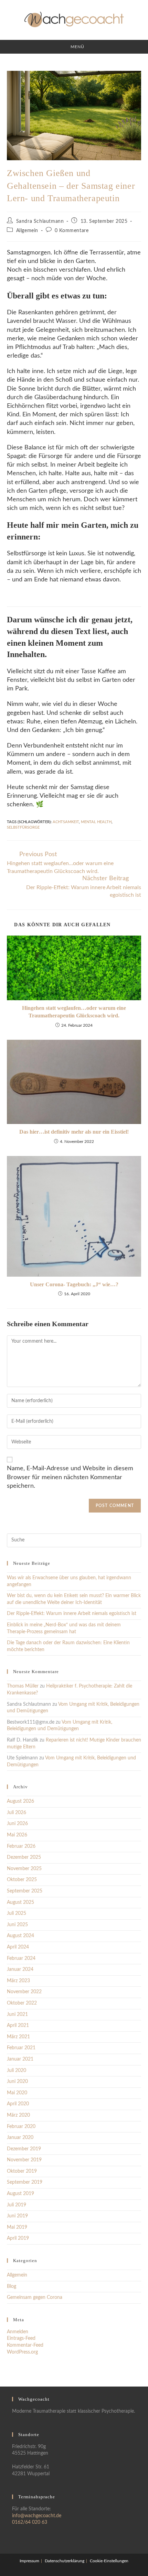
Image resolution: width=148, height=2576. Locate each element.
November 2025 (24, 1869)
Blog (12, 2286)
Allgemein (27, 231)
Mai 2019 (17, 2227)
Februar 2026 (21, 1846)
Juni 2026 (17, 1824)
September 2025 (25, 1891)
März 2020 (18, 2115)
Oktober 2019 (22, 2171)
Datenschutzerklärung (65, 2561)
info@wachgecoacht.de (37, 2516)
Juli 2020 (17, 2071)
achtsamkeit (66, 822)
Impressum (29, 2561)
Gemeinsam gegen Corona (35, 2297)
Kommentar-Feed (25, 2345)
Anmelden (18, 2332)
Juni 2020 (17, 2082)
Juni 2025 (17, 1925)
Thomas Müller (23, 1686)
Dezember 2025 (24, 1857)
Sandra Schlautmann (40, 221)
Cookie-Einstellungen (109, 2561)
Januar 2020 (20, 2138)
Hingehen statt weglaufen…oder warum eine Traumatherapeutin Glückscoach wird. (74, 1012)
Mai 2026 (17, 1835)
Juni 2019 (17, 2216)
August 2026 (20, 1801)
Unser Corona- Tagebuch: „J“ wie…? (74, 1284)
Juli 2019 (17, 2205)
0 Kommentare (72, 231)
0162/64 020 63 (30, 2522)
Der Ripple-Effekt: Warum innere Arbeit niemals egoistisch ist (72, 1614)
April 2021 (18, 2026)
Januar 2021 (20, 2059)
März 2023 (18, 1981)
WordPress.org (22, 2352)
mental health (96, 822)
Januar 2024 (20, 1969)
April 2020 (18, 2104)
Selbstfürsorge (23, 827)
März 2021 (18, 2037)
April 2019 (18, 2238)
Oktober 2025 (22, 1880)
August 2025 (20, 1902)
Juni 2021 (17, 2015)
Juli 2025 (17, 1913)
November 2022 (24, 1992)
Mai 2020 (17, 2093)
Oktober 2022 (22, 2003)
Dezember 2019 (24, 2149)
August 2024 (20, 1936)
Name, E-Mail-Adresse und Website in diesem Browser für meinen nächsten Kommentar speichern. (70, 1477)
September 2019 (25, 2182)
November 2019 (24, 2160)
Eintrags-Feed (21, 2338)
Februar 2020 (21, 2127)
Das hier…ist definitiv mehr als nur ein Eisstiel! (74, 1132)
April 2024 (18, 1947)
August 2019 (20, 2194)
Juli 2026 (17, 1813)
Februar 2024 (21, 1958)
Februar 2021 (21, 2048)
